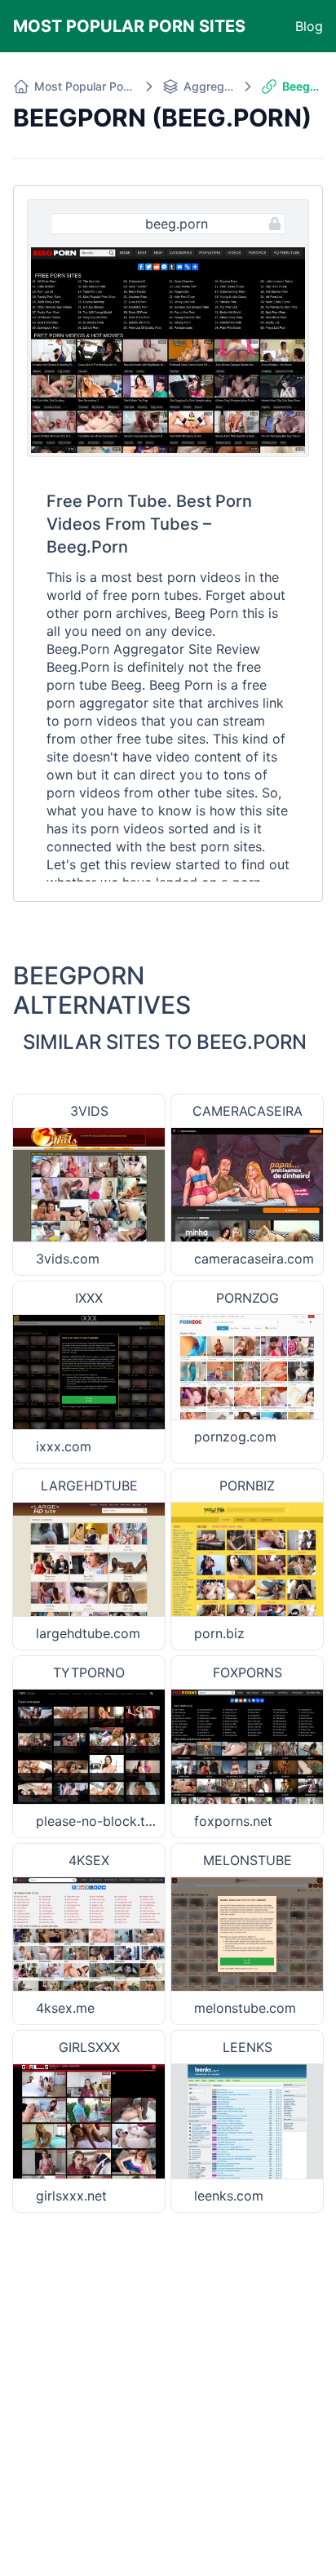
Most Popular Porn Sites (129, 26)
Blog (309, 26)
